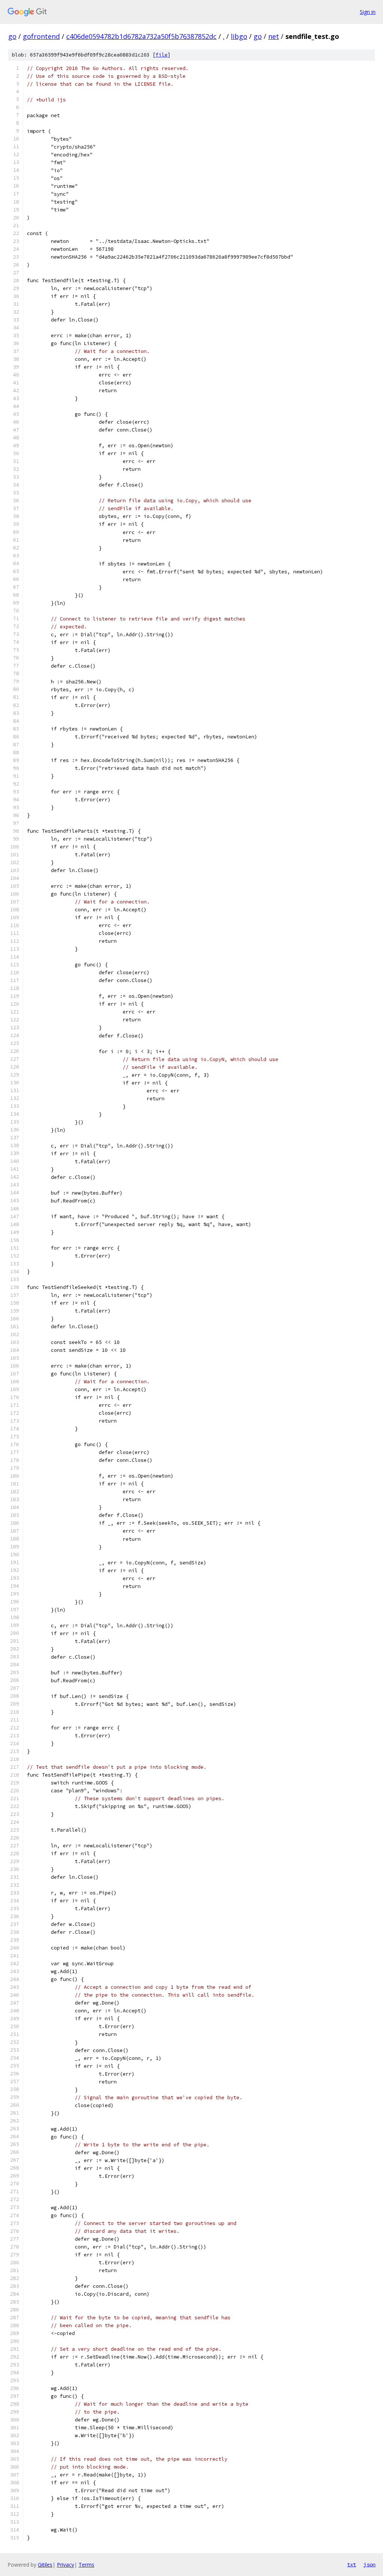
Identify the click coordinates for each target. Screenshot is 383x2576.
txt (352, 2564)
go (12, 36)
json (370, 2564)
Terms (86, 2565)
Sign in (368, 12)
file (162, 55)
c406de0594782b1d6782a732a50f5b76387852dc (141, 36)
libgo (239, 36)
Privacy (65, 2565)
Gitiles (45, 2565)
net (274, 36)
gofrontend (41, 36)
